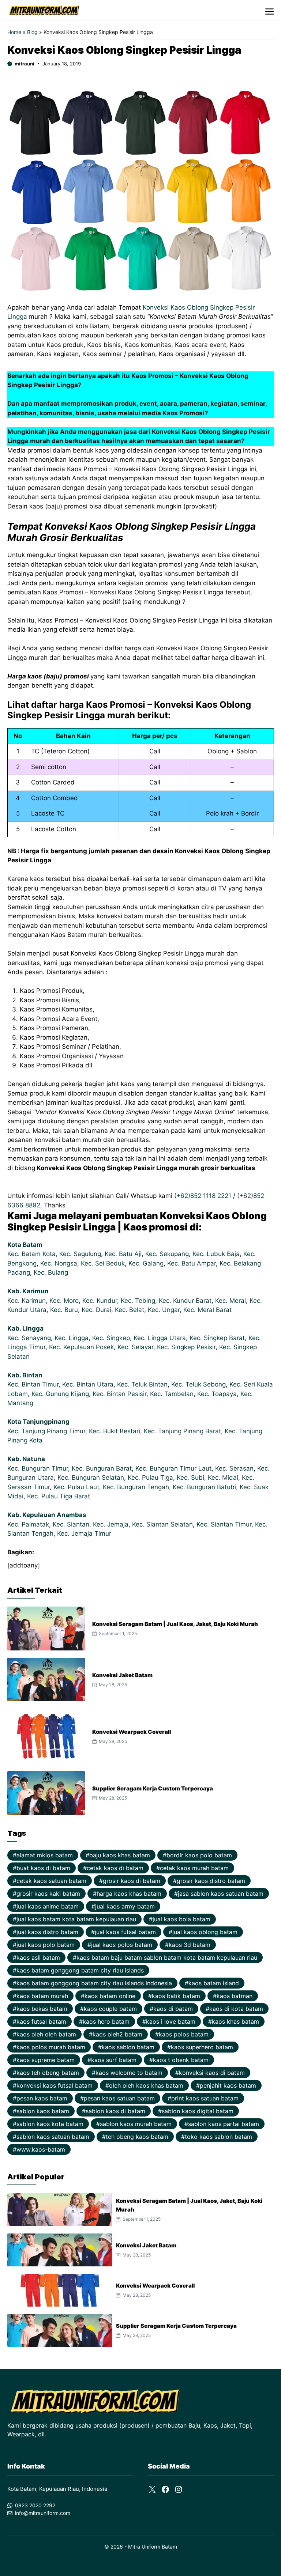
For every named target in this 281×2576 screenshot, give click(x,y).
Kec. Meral (231, 1301)
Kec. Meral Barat (207, 1310)
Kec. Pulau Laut (76, 1487)
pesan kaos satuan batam (119, 2098)
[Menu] (269, 10)
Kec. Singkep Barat (217, 1338)
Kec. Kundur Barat (185, 1301)
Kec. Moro (64, 1301)
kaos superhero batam (202, 2047)
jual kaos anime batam (48, 1906)
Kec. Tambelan (172, 1394)
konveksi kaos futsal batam (55, 2085)
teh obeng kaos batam (137, 2137)
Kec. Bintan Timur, (35, 1384)
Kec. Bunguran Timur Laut (173, 1468)
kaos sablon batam (128, 2047)
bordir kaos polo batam (199, 1855)
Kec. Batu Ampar (192, 1263)
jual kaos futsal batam (125, 1932)
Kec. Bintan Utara (88, 1384)
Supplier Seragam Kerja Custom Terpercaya (153, 1788)
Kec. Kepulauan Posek (81, 1347)
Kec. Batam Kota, (33, 1254)
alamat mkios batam (45, 1855)
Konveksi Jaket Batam (122, 1675)
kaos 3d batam (190, 1945)
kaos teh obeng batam (48, 2073)
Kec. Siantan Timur (224, 1524)
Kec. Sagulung (80, 1254)
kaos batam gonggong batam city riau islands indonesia (94, 1983)
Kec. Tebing (138, 1301)
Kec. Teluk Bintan (142, 1384)
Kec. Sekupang (167, 1254)
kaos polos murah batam (51, 2047)
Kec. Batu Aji (123, 1254)
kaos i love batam (171, 2021)
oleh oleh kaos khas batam (146, 2085)
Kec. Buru (64, 1310)
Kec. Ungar (164, 1310)
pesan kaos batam (42, 2098)
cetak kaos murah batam (194, 1868)
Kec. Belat (130, 1310)
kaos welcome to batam (129, 2073)
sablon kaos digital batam (198, 2111)
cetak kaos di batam (115, 1868)
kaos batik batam (176, 1996)
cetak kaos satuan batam (51, 1881)
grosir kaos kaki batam (48, 1894)
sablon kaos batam (43, 2111)
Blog (32, 32)
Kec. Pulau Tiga (150, 1478)
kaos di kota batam (236, 2009)
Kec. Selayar (135, 1347)
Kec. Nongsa (59, 1263)
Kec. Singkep (111, 1338)
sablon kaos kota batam (50, 2124)
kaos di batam (173, 2009)
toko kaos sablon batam (218, 2137)
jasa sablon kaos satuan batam (221, 1894)
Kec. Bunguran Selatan (91, 1478)
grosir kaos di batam (132, 1881)
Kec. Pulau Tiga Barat (59, 1496)
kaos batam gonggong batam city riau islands (80, 1970)
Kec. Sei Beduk (103, 1263)
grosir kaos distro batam (211, 1881)
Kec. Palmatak (28, 1524)
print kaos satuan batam (205, 2098)
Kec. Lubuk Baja (216, 1254)
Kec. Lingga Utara (160, 1338)
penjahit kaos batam (228, 2085)
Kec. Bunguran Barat (102, 1468)
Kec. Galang (146, 1263)
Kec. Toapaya (217, 1394)
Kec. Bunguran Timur (38, 1468)
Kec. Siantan (71, 1524)
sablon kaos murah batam (136, 2124)
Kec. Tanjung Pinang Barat (182, 1431)
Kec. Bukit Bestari (115, 1431)
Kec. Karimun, (28, 1301)
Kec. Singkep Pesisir (186, 1347)
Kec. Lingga (72, 1338)
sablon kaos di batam (115, 2111)
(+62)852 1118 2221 (203, 1196)
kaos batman (235, 1996)
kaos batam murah (42, 1996)
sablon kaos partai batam (224, 2124)
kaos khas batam (235, 2021)
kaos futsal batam (41, 2021)
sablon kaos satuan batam (53, 2137)
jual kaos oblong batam (205, 1932)
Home (14, 32)
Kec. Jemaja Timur (84, 1533)
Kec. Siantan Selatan (162, 1524)
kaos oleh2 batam (117, 2034)
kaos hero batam (106, 2021)
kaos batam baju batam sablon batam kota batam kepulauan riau (167, 1957)
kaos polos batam (184, 2034)
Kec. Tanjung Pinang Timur (46, 1431)
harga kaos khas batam (129, 1894)
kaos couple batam (110, 2009)
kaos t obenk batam (181, 2060)
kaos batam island (214, 1983)
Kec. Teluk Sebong (198, 1384)
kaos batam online (110, 1996)
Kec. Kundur (100, 1301)
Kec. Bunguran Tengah (136, 1487)
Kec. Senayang (29, 1338)
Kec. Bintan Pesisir (119, 1394)
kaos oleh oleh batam (46, 2034)
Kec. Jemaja (111, 1524)
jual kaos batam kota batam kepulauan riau (76, 1919)
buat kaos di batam (43, 1868)
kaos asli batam (38, 1957)
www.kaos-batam (41, 2149)
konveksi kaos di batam (212, 2073)
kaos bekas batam (42, 2009)
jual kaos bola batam (181, 1919)
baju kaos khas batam (120, 1855)
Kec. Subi (190, 1478)
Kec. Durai (96, 1310)
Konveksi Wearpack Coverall (132, 1732)
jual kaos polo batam (46, 1945)
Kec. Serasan (234, 1468)
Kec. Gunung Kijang (60, 1394)
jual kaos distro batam (47, 1932)
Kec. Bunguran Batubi (204, 1487)
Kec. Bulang (51, 1272)
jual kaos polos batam (122, 1945)
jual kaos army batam (125, 1906)
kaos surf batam (114, 2060)
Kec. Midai (223, 1478)
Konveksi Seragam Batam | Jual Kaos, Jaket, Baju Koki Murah (175, 1624)
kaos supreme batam (46, 2060)
